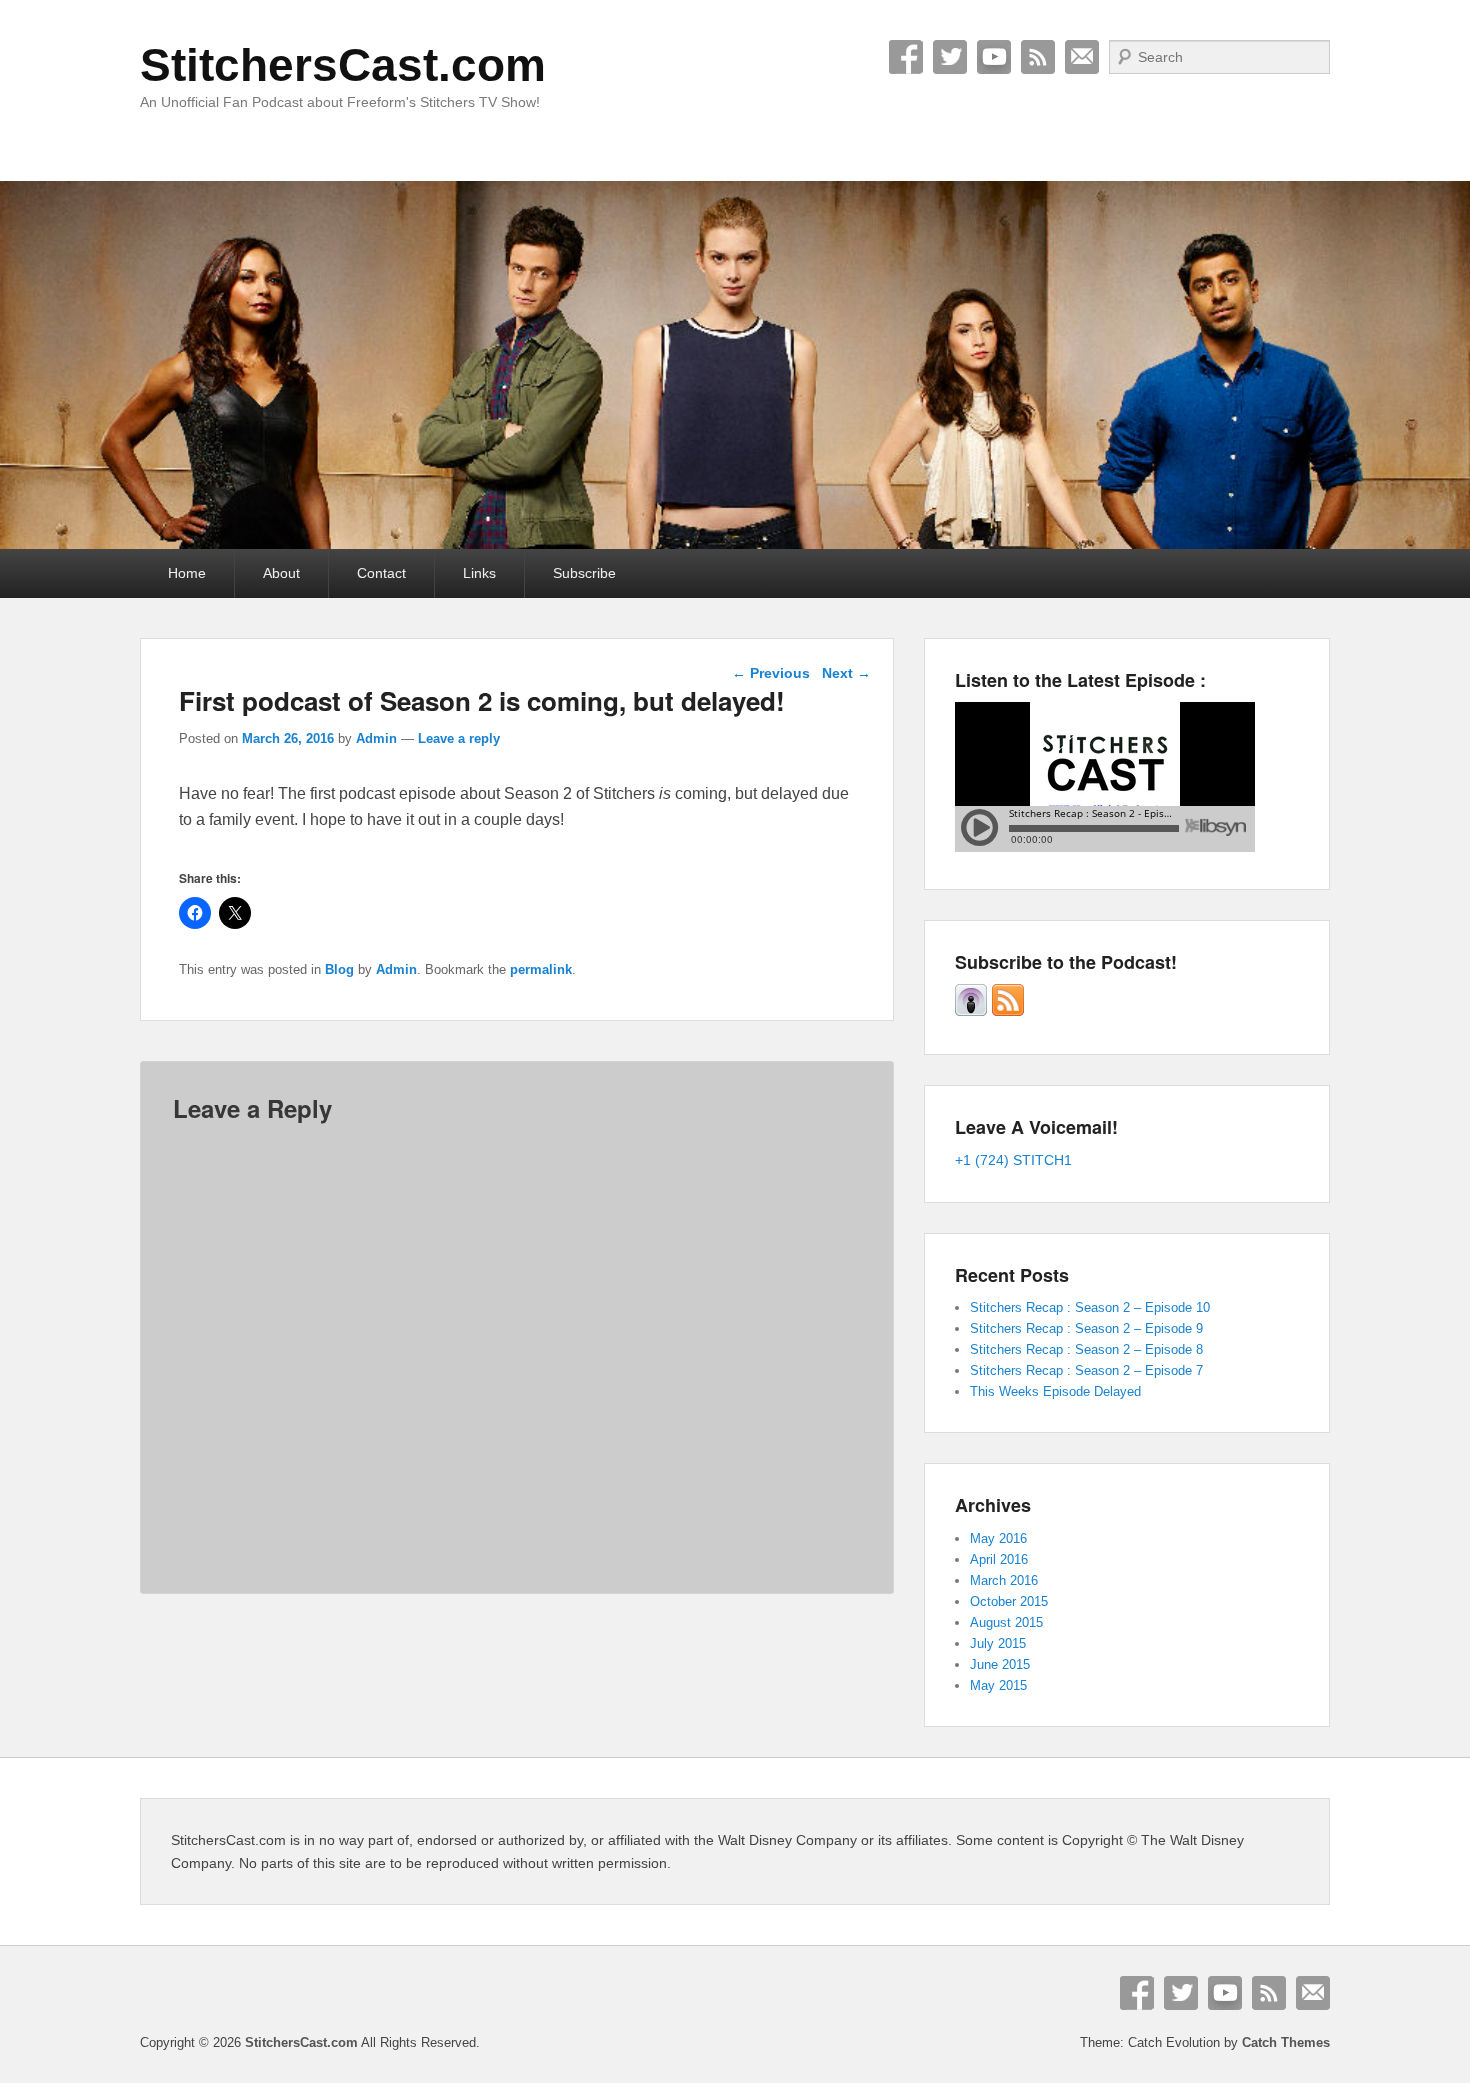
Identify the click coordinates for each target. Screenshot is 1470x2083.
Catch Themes (1286, 2042)
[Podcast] (971, 1011)
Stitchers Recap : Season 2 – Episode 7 (1086, 1370)
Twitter (950, 57)
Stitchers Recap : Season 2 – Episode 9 (1086, 1328)
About (281, 573)
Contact (381, 573)
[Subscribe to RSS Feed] (1008, 1011)
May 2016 (998, 1538)
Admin (376, 738)
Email (1082, 57)
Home (187, 573)
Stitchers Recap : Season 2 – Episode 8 (1086, 1349)
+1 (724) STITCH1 (1013, 1160)
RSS (1038, 57)
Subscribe (584, 573)
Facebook (906, 57)
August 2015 (1006, 1622)
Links (479, 573)
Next (846, 673)
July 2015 (998, 1643)
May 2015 (998, 1685)
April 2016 (999, 1559)
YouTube (994, 57)
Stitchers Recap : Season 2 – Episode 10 (1090, 1307)
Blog (339, 969)
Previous (771, 673)
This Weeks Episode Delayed (1055, 1391)
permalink (541, 969)
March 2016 (1004, 1580)
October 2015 (1009, 1601)
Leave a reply (459, 738)
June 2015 (1000, 1664)
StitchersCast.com (343, 65)
